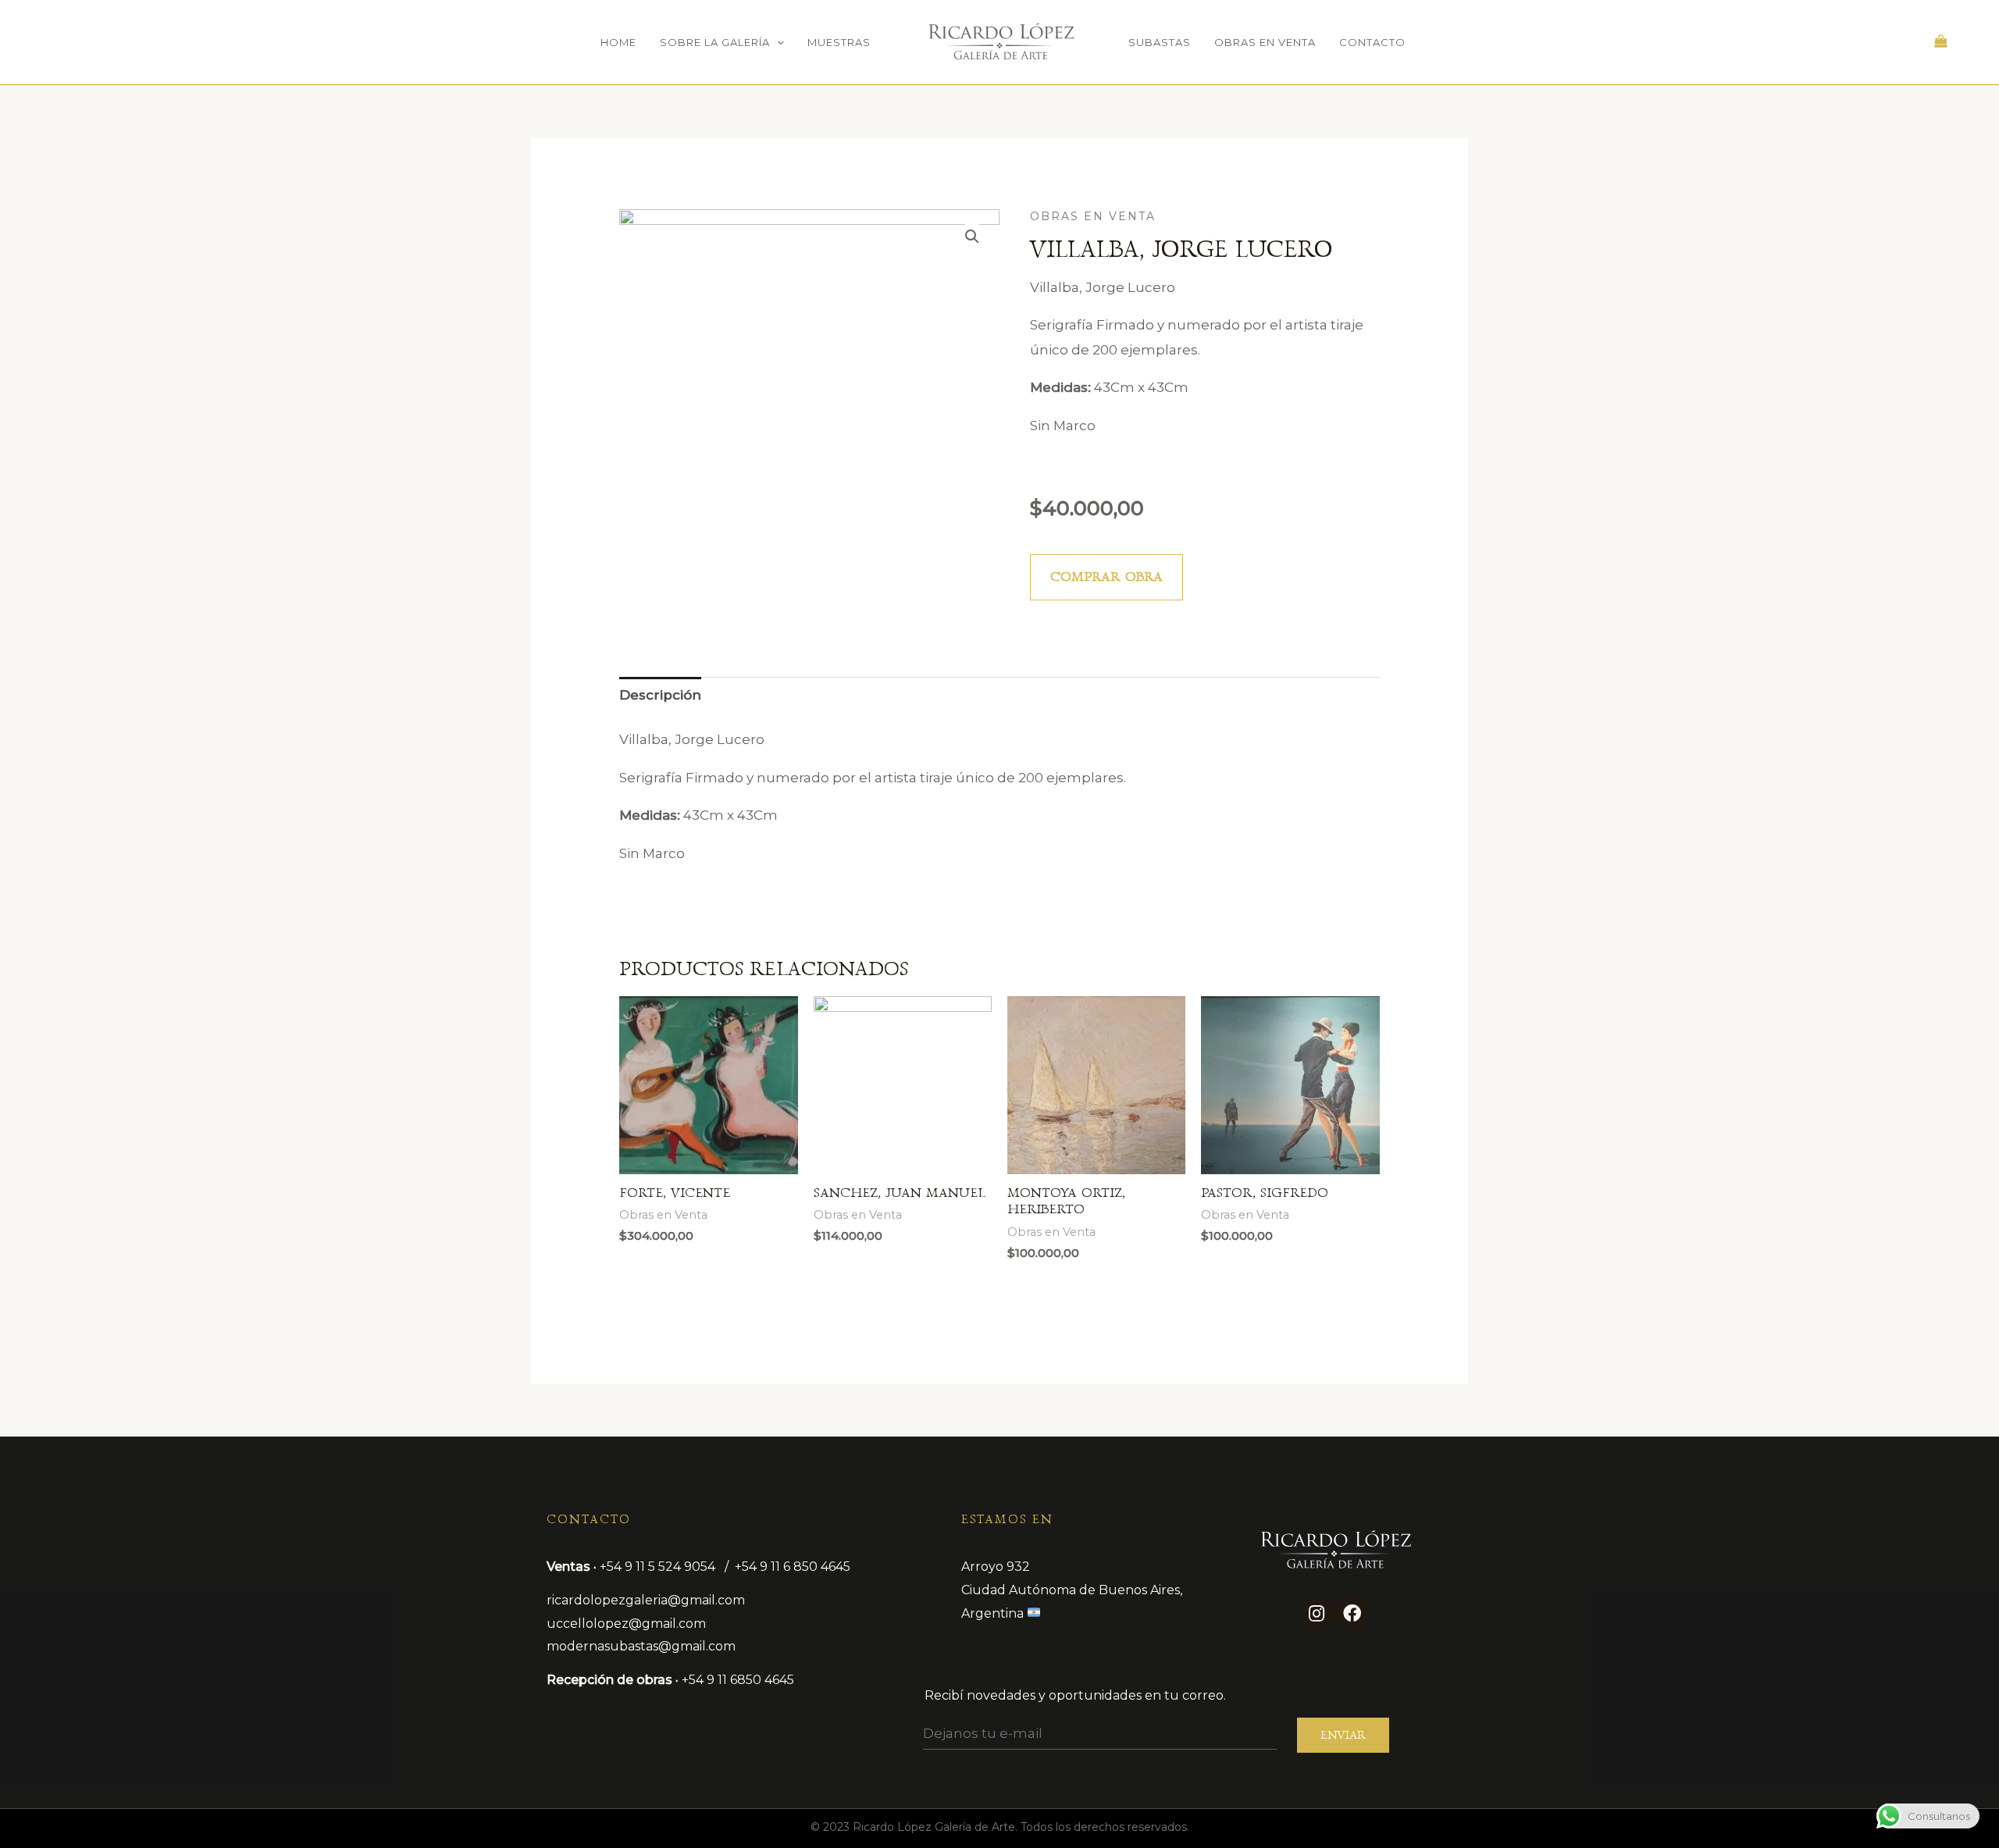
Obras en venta (1265, 42)
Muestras (839, 42)
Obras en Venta (1093, 216)
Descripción (660, 695)
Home (618, 42)
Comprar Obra (1106, 577)
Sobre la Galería (715, 42)
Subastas (1160, 42)
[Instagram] (1317, 1614)
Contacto (1372, 42)
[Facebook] (1352, 1614)
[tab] (660, 696)
